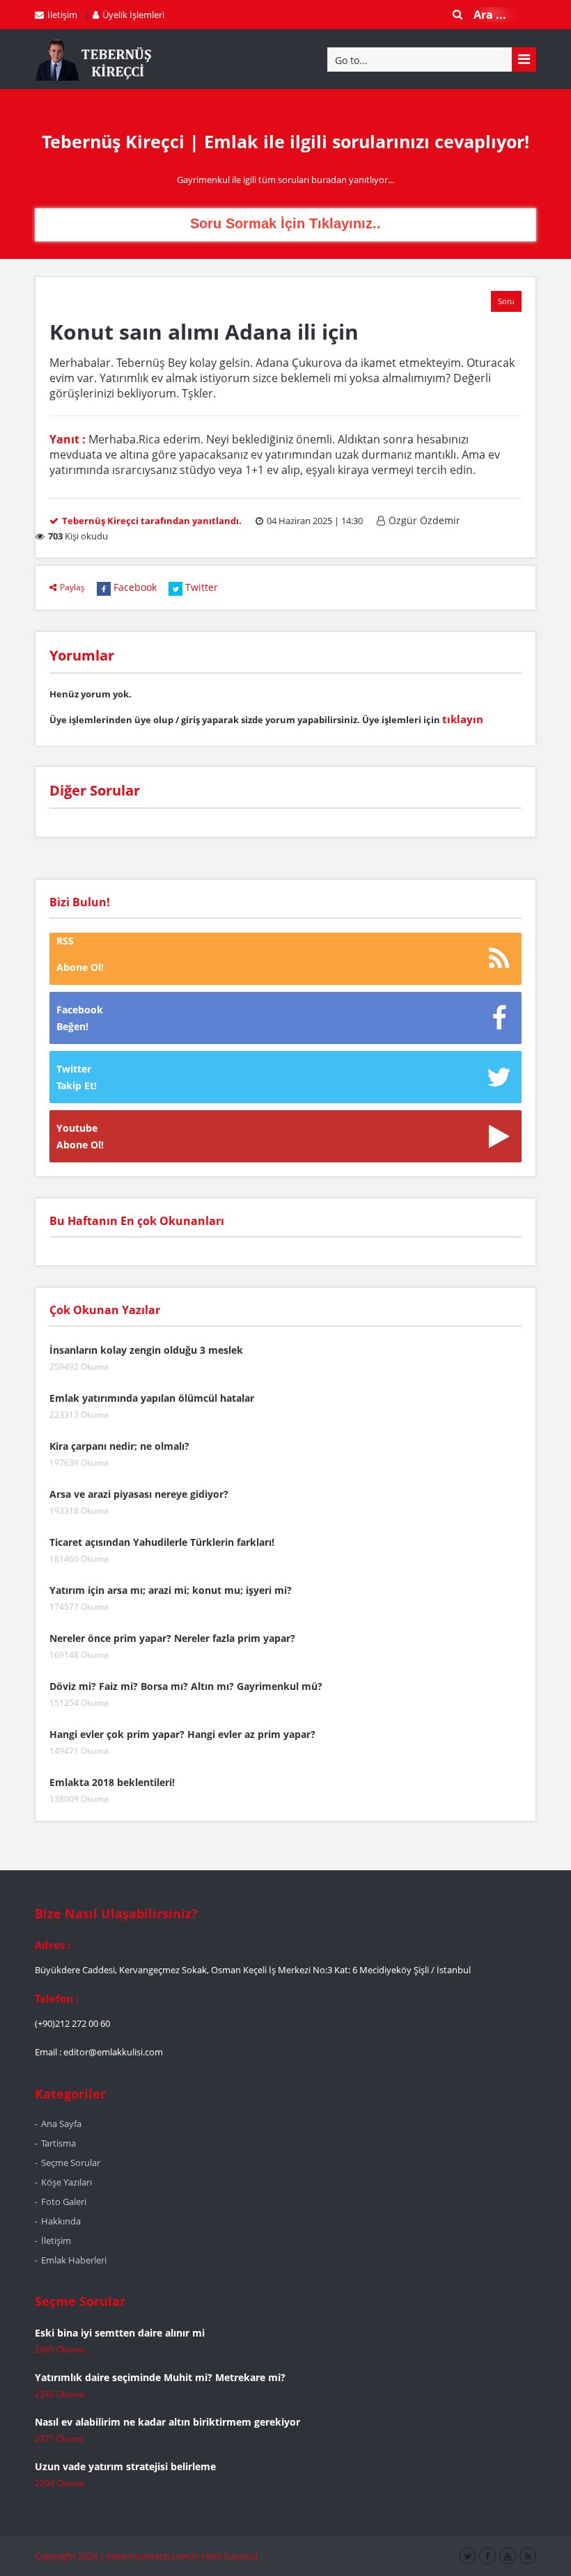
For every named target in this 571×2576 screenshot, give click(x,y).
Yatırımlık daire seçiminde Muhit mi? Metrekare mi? (160, 2377)
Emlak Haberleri (74, 2260)
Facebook (135, 587)
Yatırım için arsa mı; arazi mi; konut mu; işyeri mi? (171, 1590)
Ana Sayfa (61, 2124)
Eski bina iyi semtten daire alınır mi (120, 2333)
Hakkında (61, 2221)
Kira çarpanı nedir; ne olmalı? (119, 1446)
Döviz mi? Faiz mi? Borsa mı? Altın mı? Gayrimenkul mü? (186, 1686)
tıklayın (463, 719)
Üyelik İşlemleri (133, 15)
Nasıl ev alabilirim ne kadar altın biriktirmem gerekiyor (167, 2422)
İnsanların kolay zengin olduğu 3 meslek (146, 1350)
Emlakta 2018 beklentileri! (112, 1782)
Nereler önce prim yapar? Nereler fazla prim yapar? (172, 1638)
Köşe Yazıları (67, 2182)
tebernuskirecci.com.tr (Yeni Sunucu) (182, 2556)
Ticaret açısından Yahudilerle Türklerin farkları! (162, 1542)
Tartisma (58, 2143)
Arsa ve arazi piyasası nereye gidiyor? (139, 1494)
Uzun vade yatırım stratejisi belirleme (125, 2466)
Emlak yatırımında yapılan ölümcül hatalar (152, 1398)
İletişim (62, 15)
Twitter (202, 587)
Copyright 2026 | (71, 2556)
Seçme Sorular (71, 2163)
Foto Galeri (64, 2202)
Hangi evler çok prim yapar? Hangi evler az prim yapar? (182, 1734)
